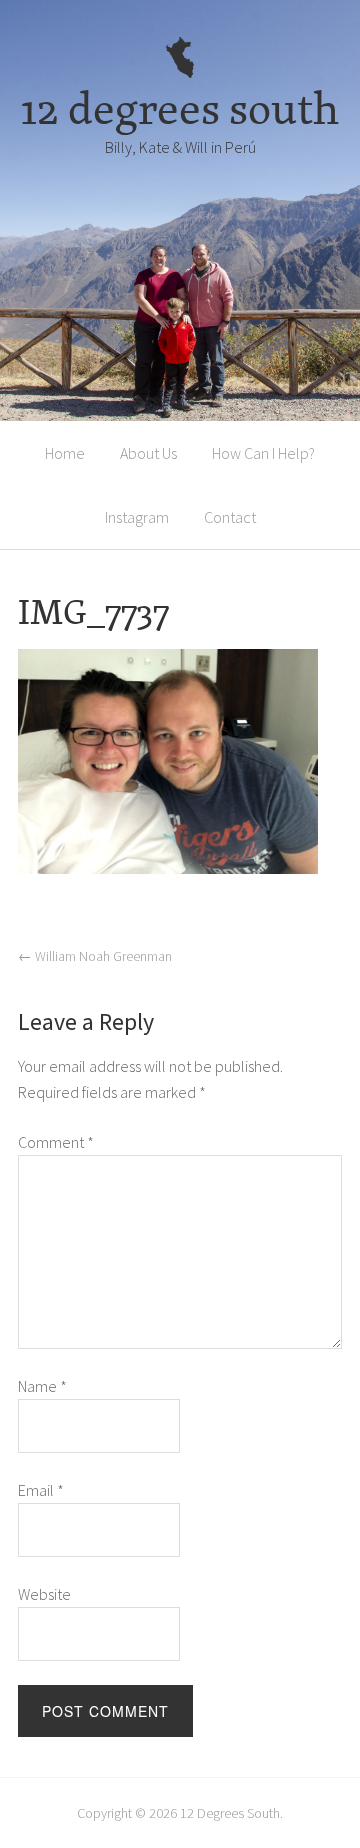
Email (41, 1490)
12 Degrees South (230, 1813)
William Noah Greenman (95, 956)
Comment (56, 1142)
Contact (230, 517)
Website (44, 1594)
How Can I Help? (263, 453)
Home (65, 453)
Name (42, 1386)
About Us (148, 453)
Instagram (137, 517)
